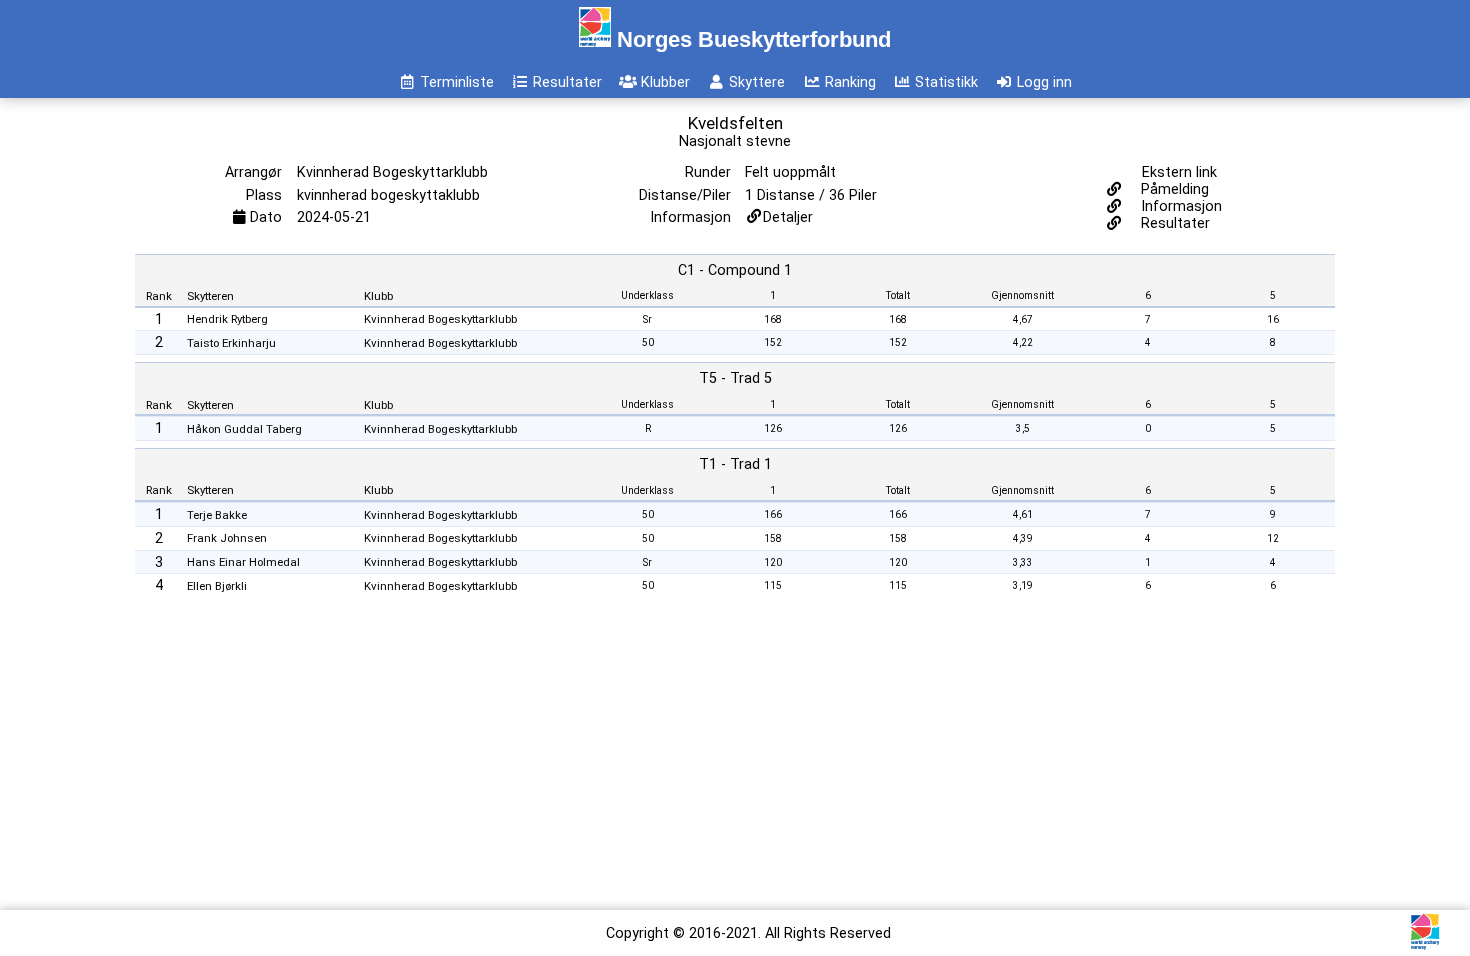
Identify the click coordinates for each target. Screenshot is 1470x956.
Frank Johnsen (227, 538)
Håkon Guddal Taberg (244, 429)
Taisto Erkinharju (231, 343)
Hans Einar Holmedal (243, 562)
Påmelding (1173, 189)
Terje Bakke (217, 515)
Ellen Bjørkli (217, 586)
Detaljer (788, 217)
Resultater (1173, 223)
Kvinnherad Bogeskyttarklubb (440, 319)
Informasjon (1179, 206)
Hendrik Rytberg (227, 319)
